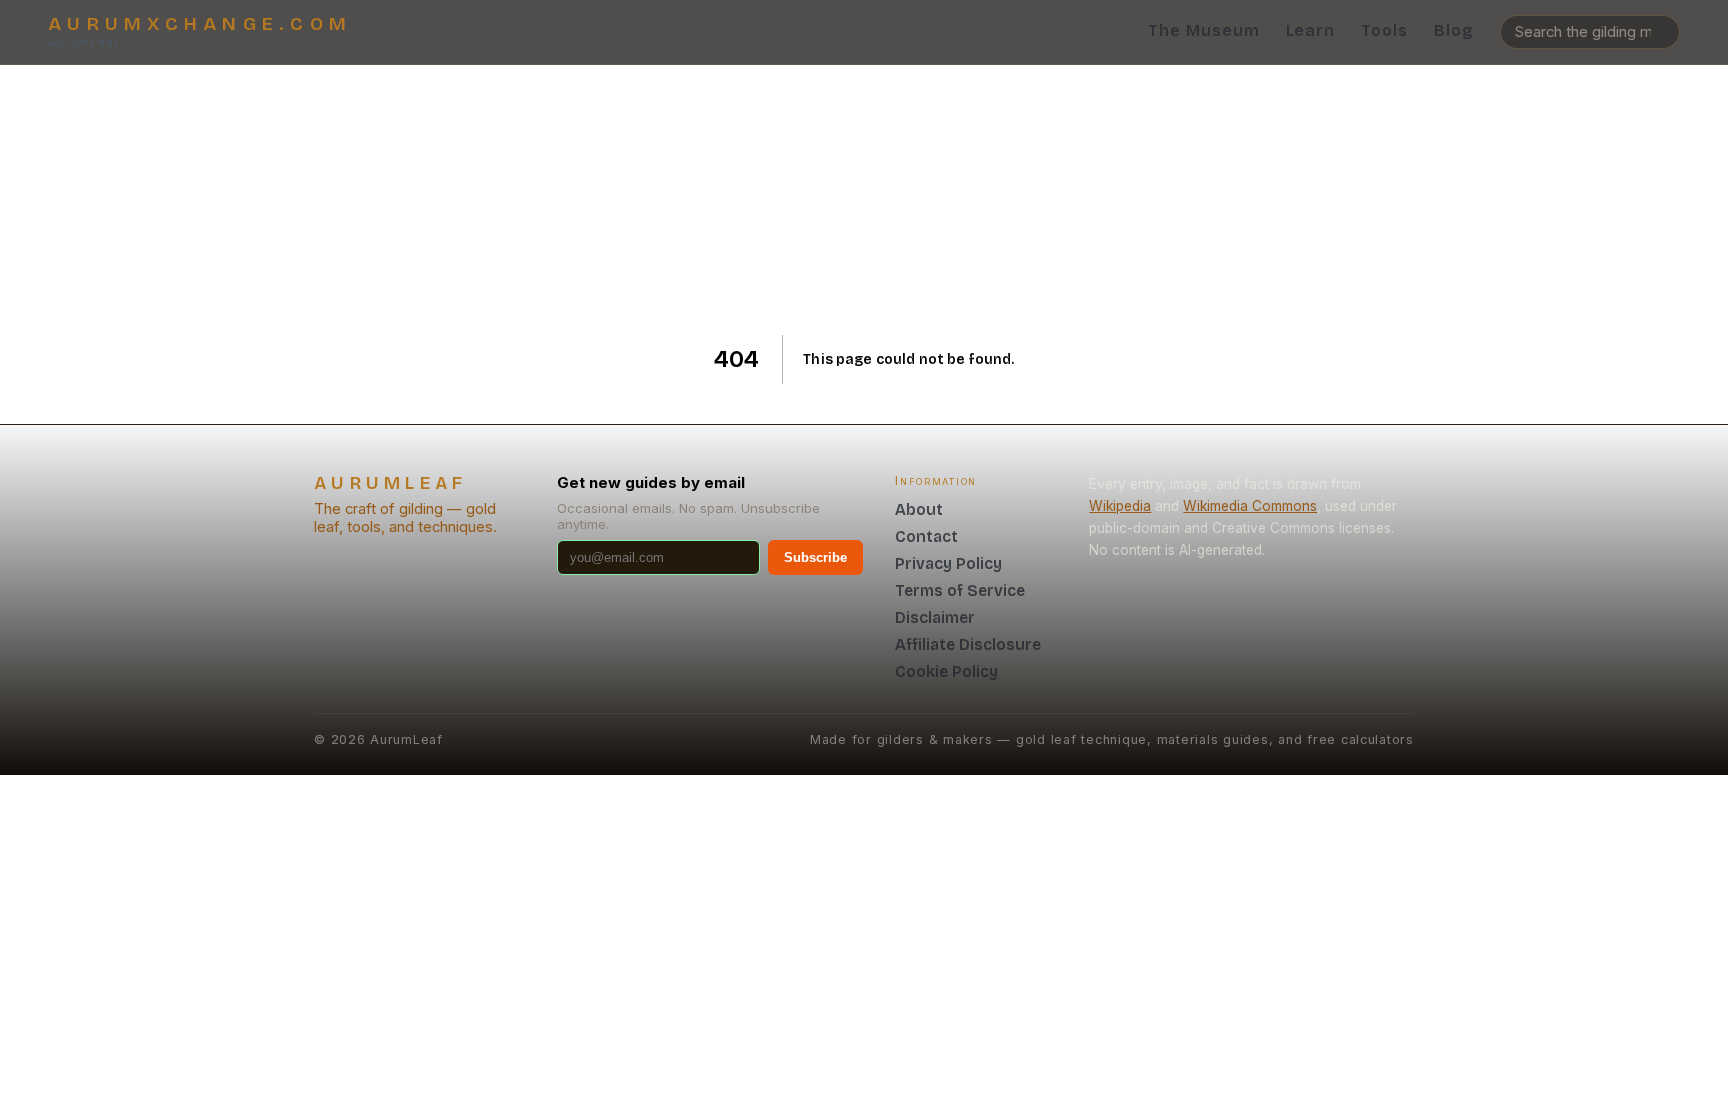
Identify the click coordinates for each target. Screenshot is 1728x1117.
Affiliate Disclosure (968, 644)
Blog (1454, 30)
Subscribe (815, 557)
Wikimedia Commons (1250, 506)
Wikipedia (1120, 506)
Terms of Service (960, 590)
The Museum (1204, 30)
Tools (1384, 30)
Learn (1311, 30)
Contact (926, 536)
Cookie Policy (946, 671)
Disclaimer (935, 617)
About (919, 509)
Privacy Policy (948, 563)
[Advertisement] (864, 200)
